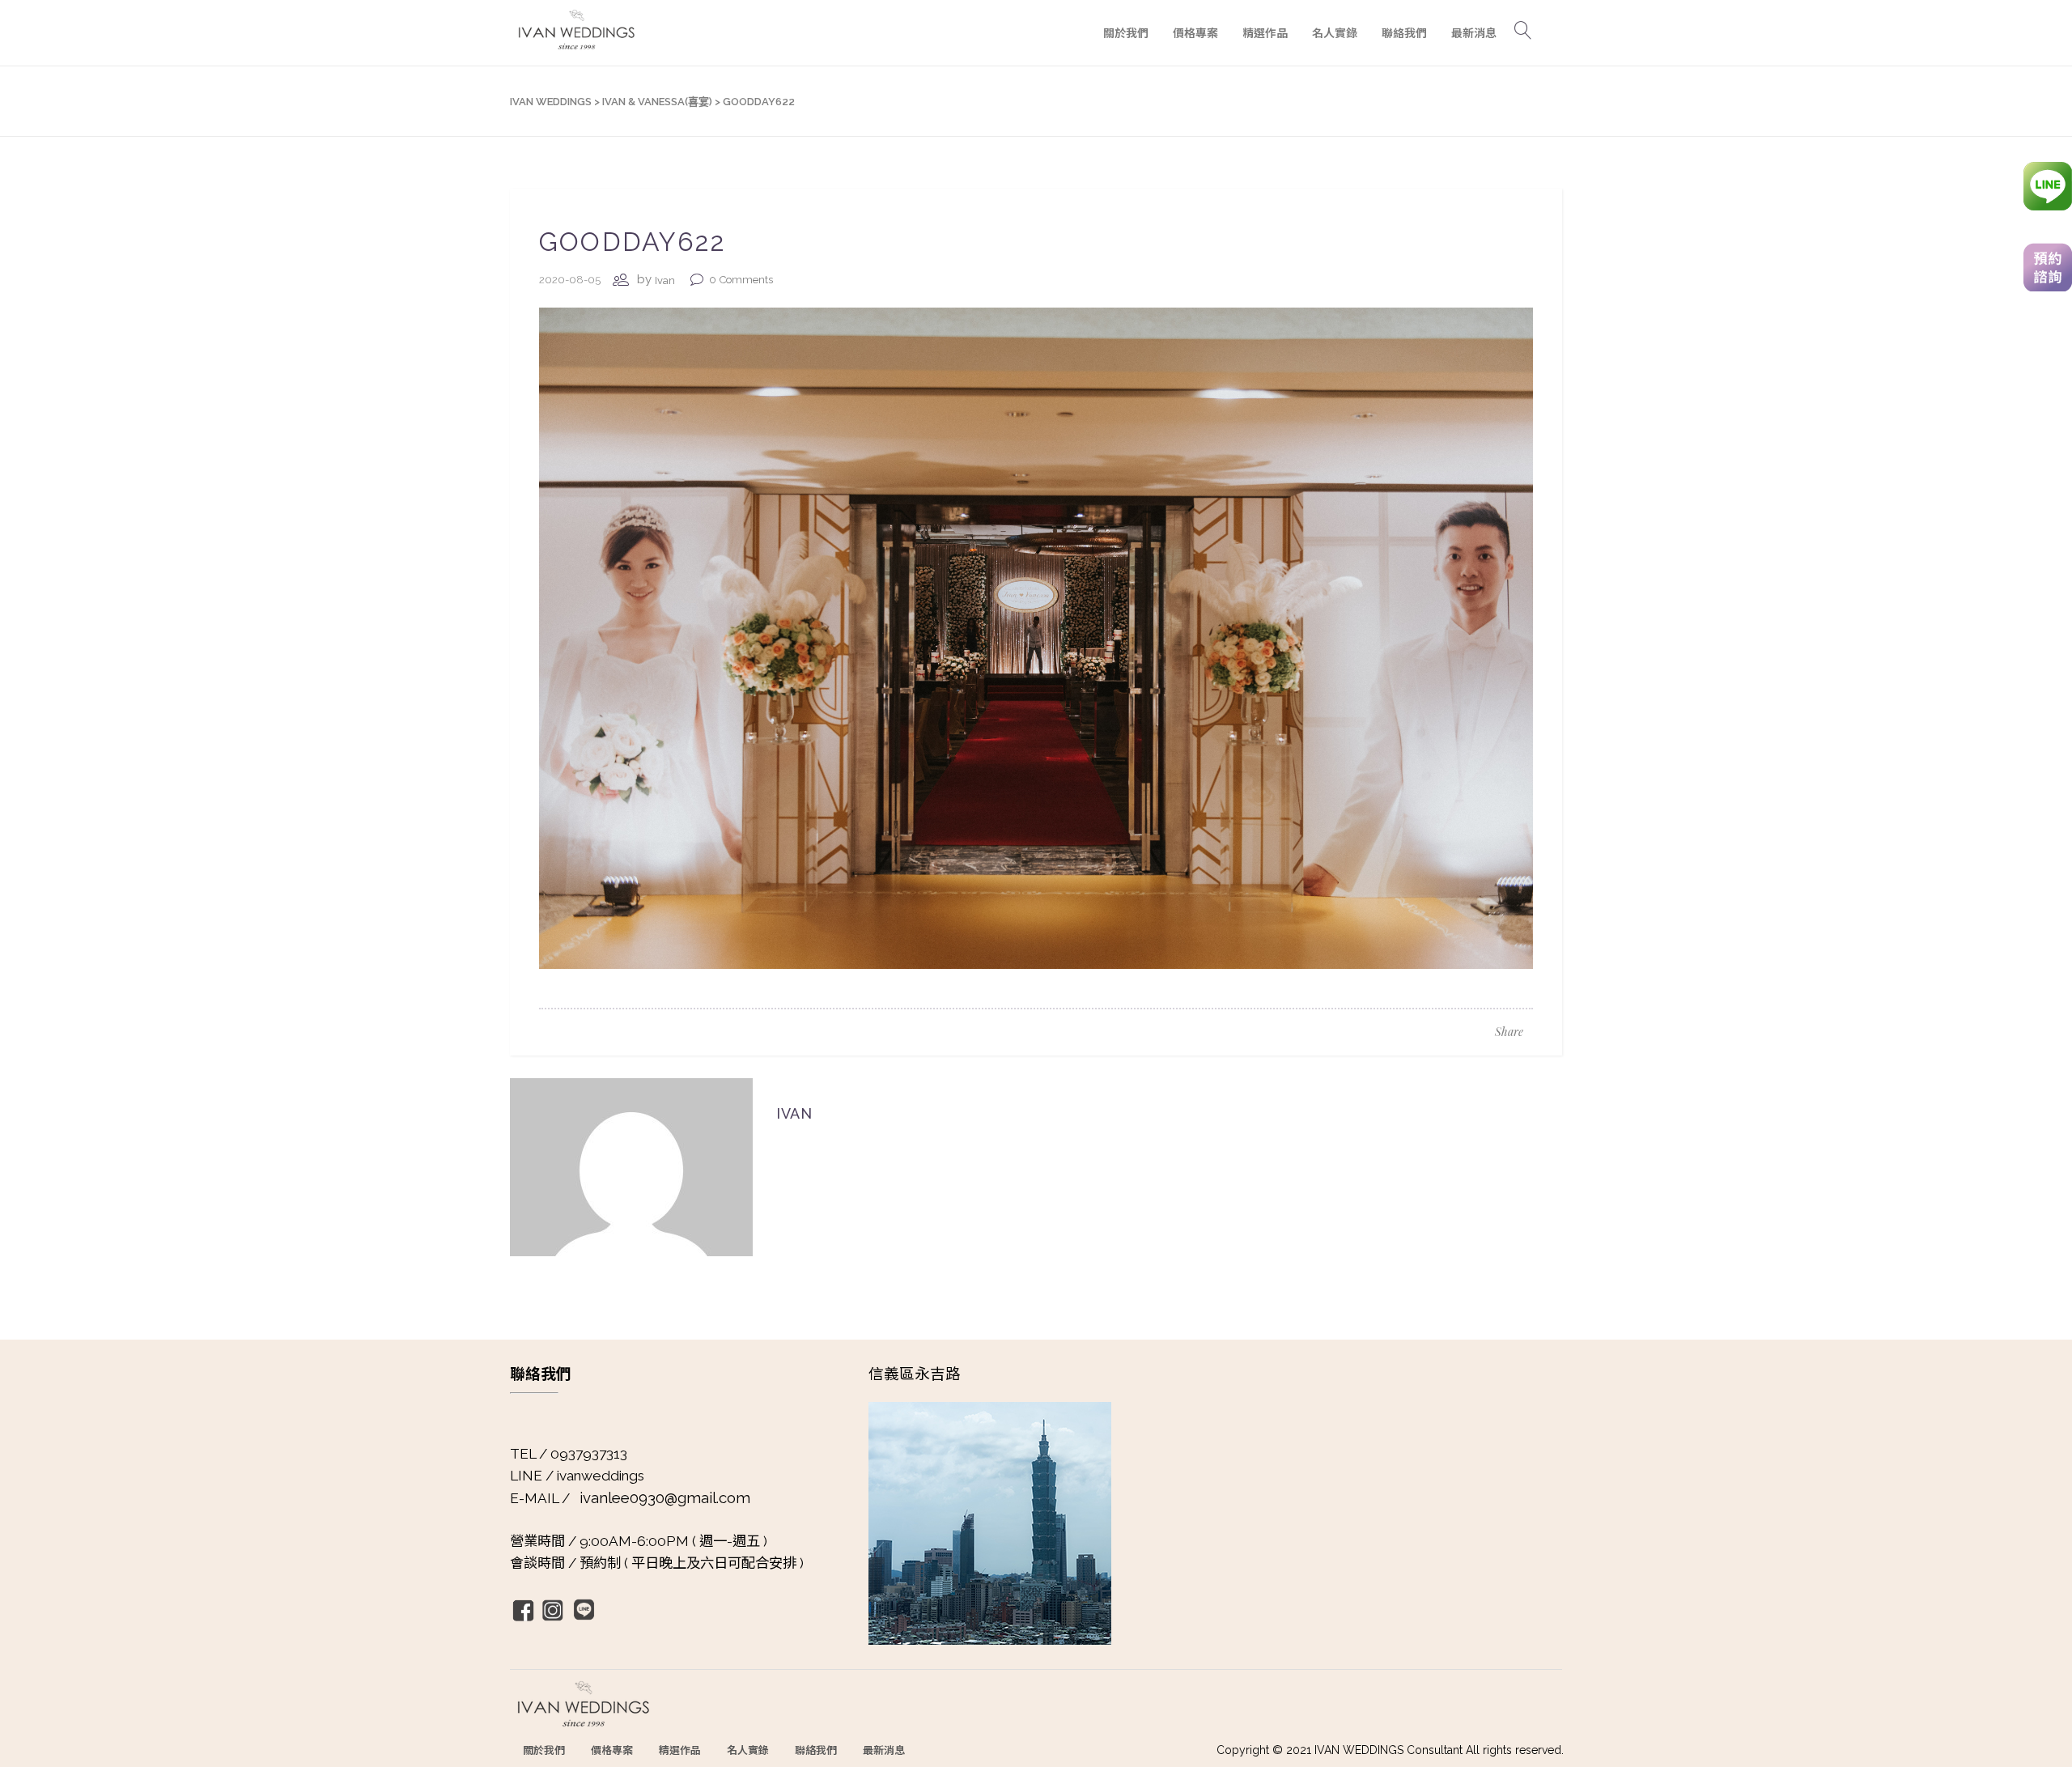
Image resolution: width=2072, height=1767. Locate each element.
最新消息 (884, 1750)
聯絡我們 (816, 1750)
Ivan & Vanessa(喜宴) (657, 102)
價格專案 (612, 1750)
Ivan (665, 280)
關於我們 (544, 1750)
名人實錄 (748, 1750)
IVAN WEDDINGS (551, 102)
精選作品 (680, 1750)
